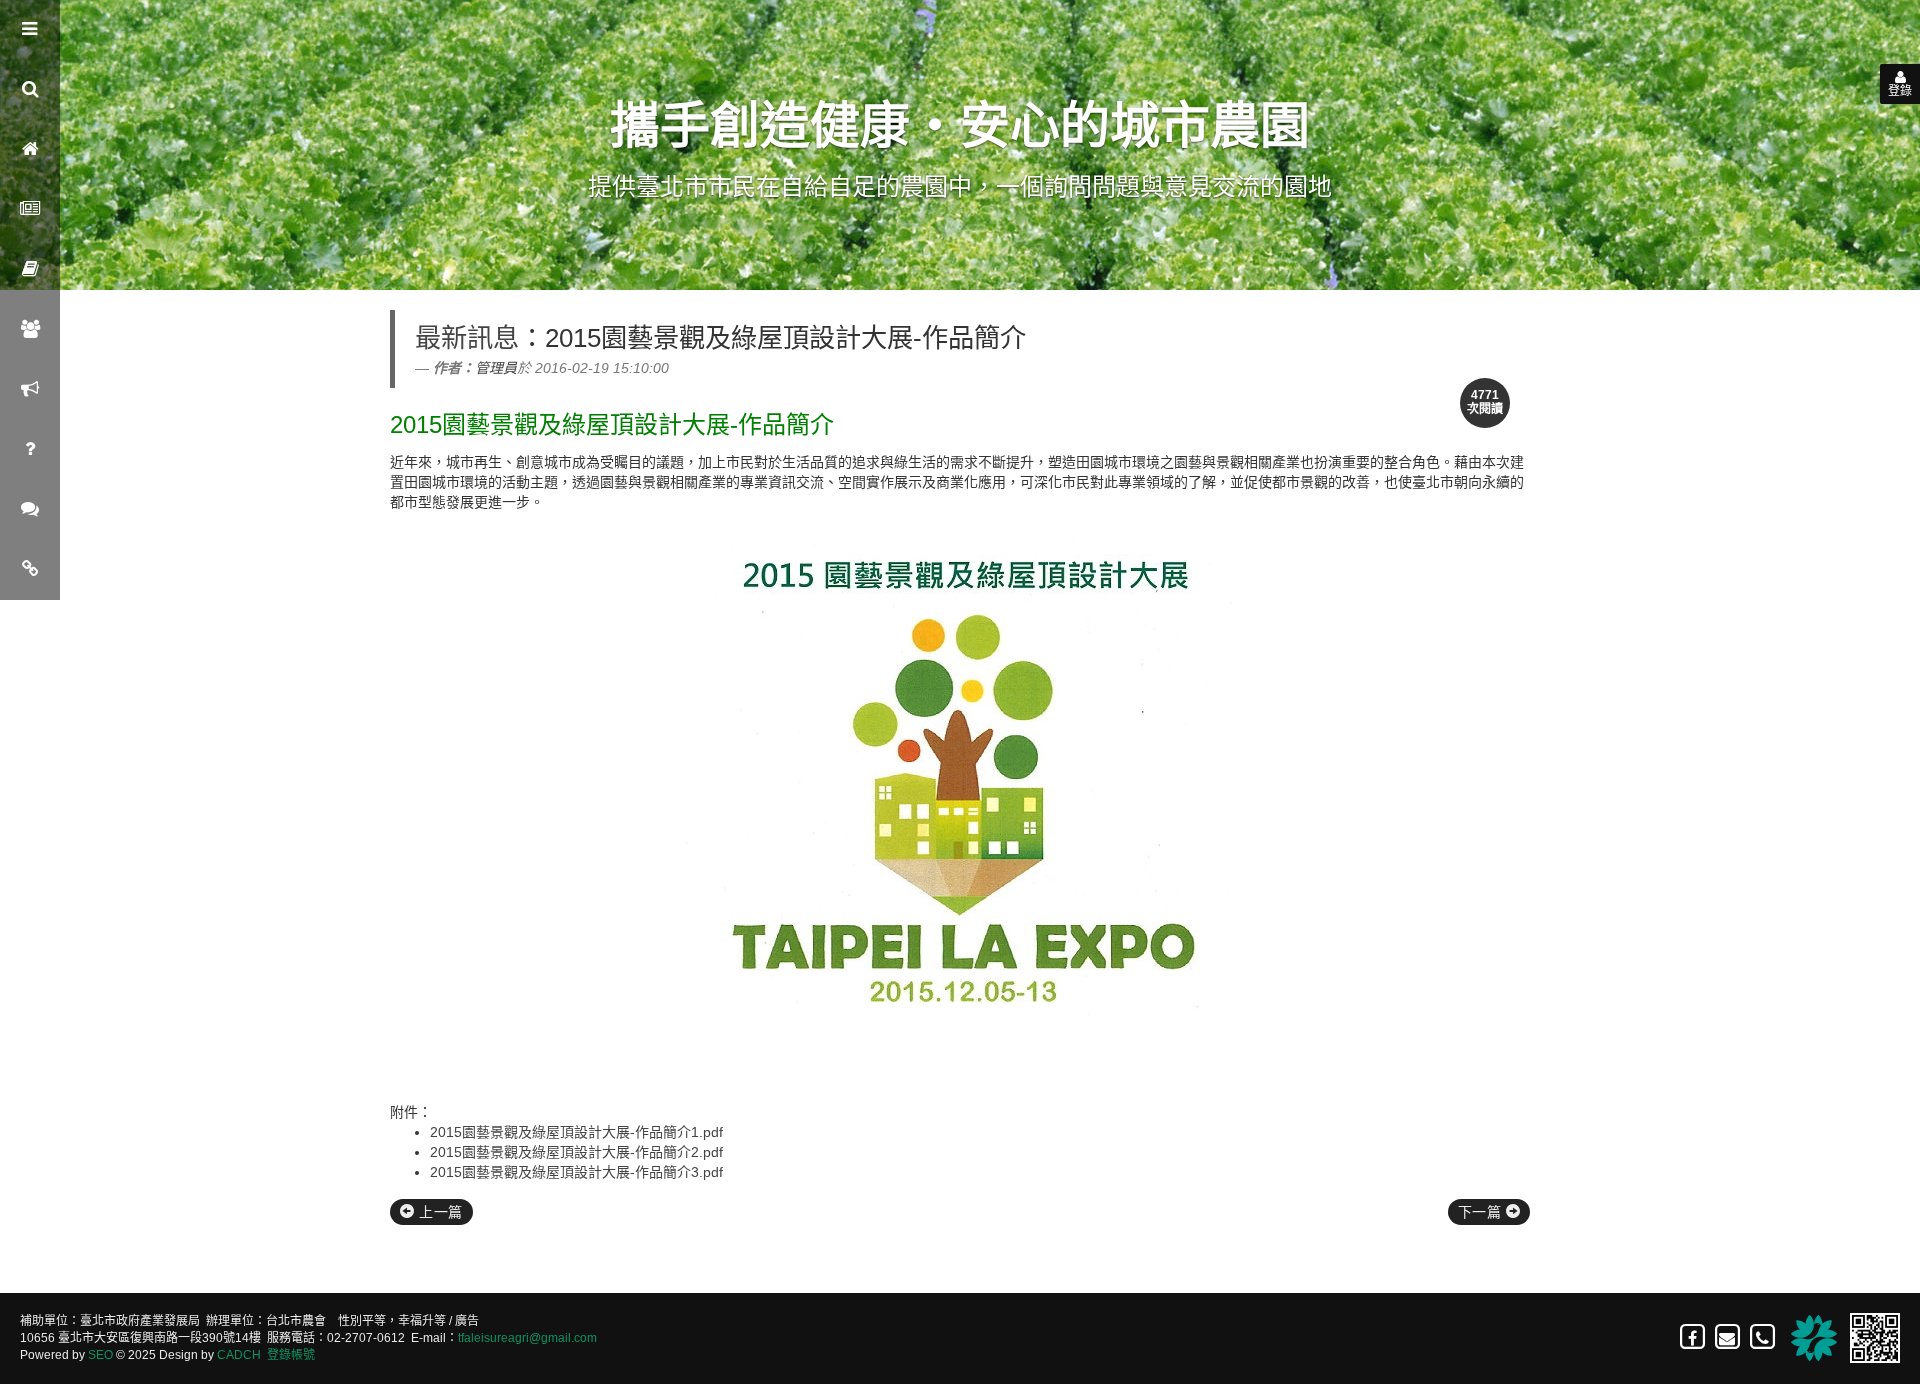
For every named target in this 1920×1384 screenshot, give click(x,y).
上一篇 (439, 1212)
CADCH (239, 1355)
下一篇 (1482, 1212)
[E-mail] (1728, 1337)
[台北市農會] (1810, 1337)
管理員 (496, 368)
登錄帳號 (291, 1355)
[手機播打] (1763, 1337)
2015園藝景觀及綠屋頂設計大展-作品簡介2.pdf (576, 1152)
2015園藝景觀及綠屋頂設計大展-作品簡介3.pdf (576, 1172)
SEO (100, 1355)
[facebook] (1693, 1337)
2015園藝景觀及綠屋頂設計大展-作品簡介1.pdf (576, 1132)
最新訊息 (467, 338)
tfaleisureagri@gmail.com (527, 1338)
